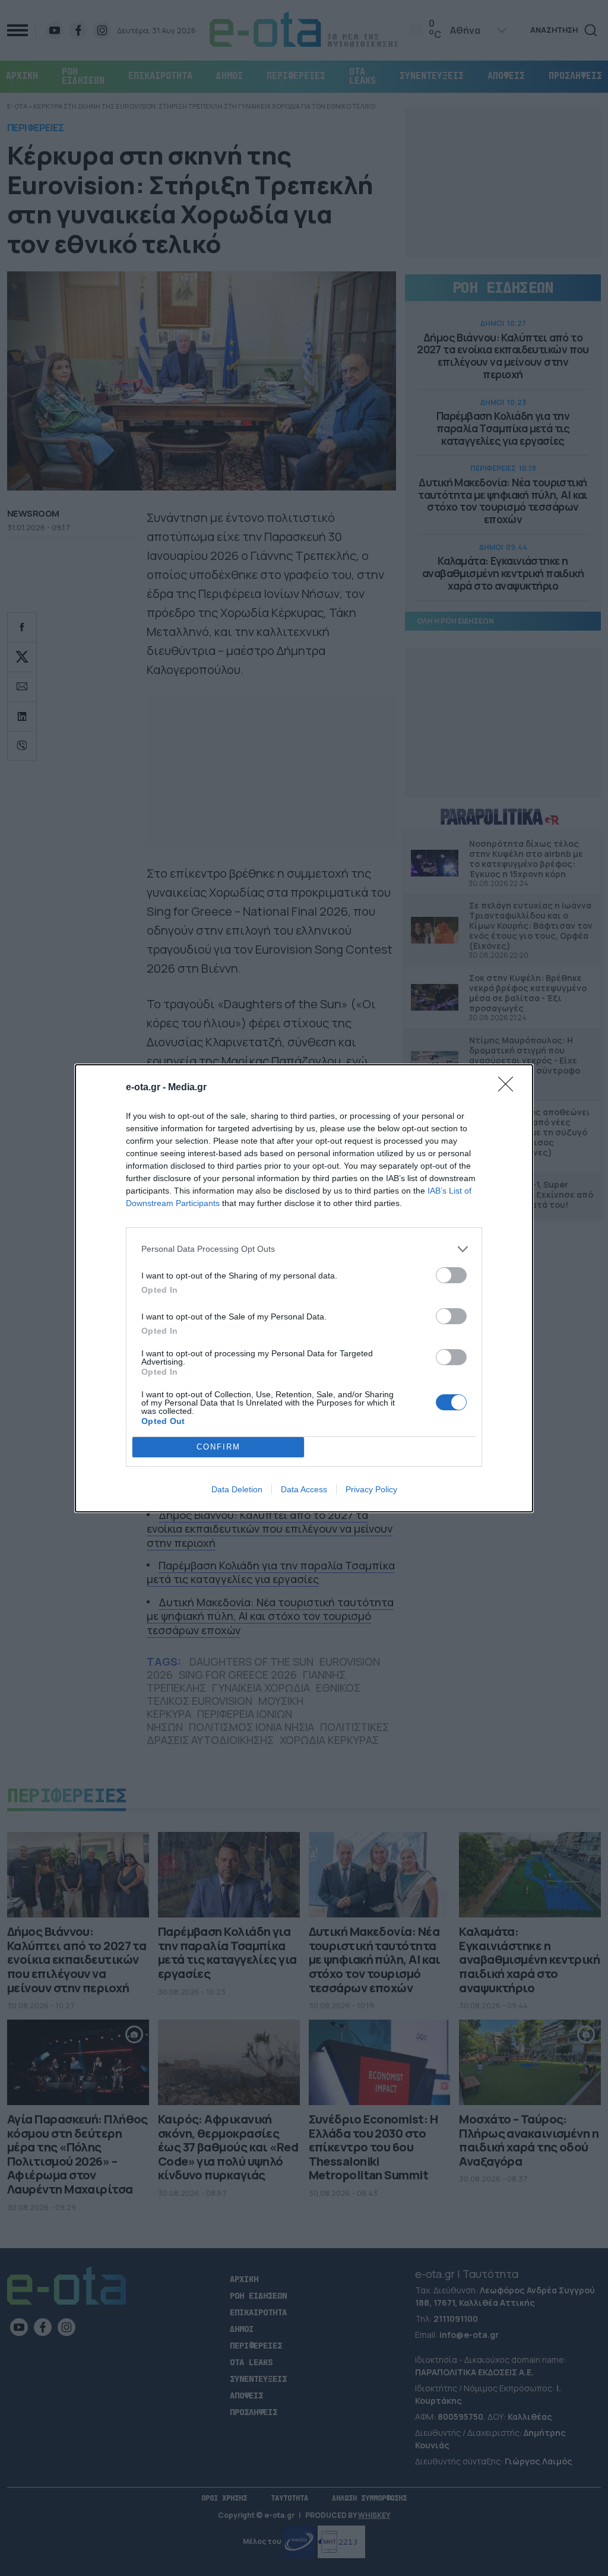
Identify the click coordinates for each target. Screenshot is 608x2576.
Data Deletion (237, 1489)
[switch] (451, 1275)
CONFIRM (218, 1447)
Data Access (304, 1489)
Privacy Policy (371, 1489)
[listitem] (304, 1249)
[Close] (509, 1088)
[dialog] (304, 1288)
